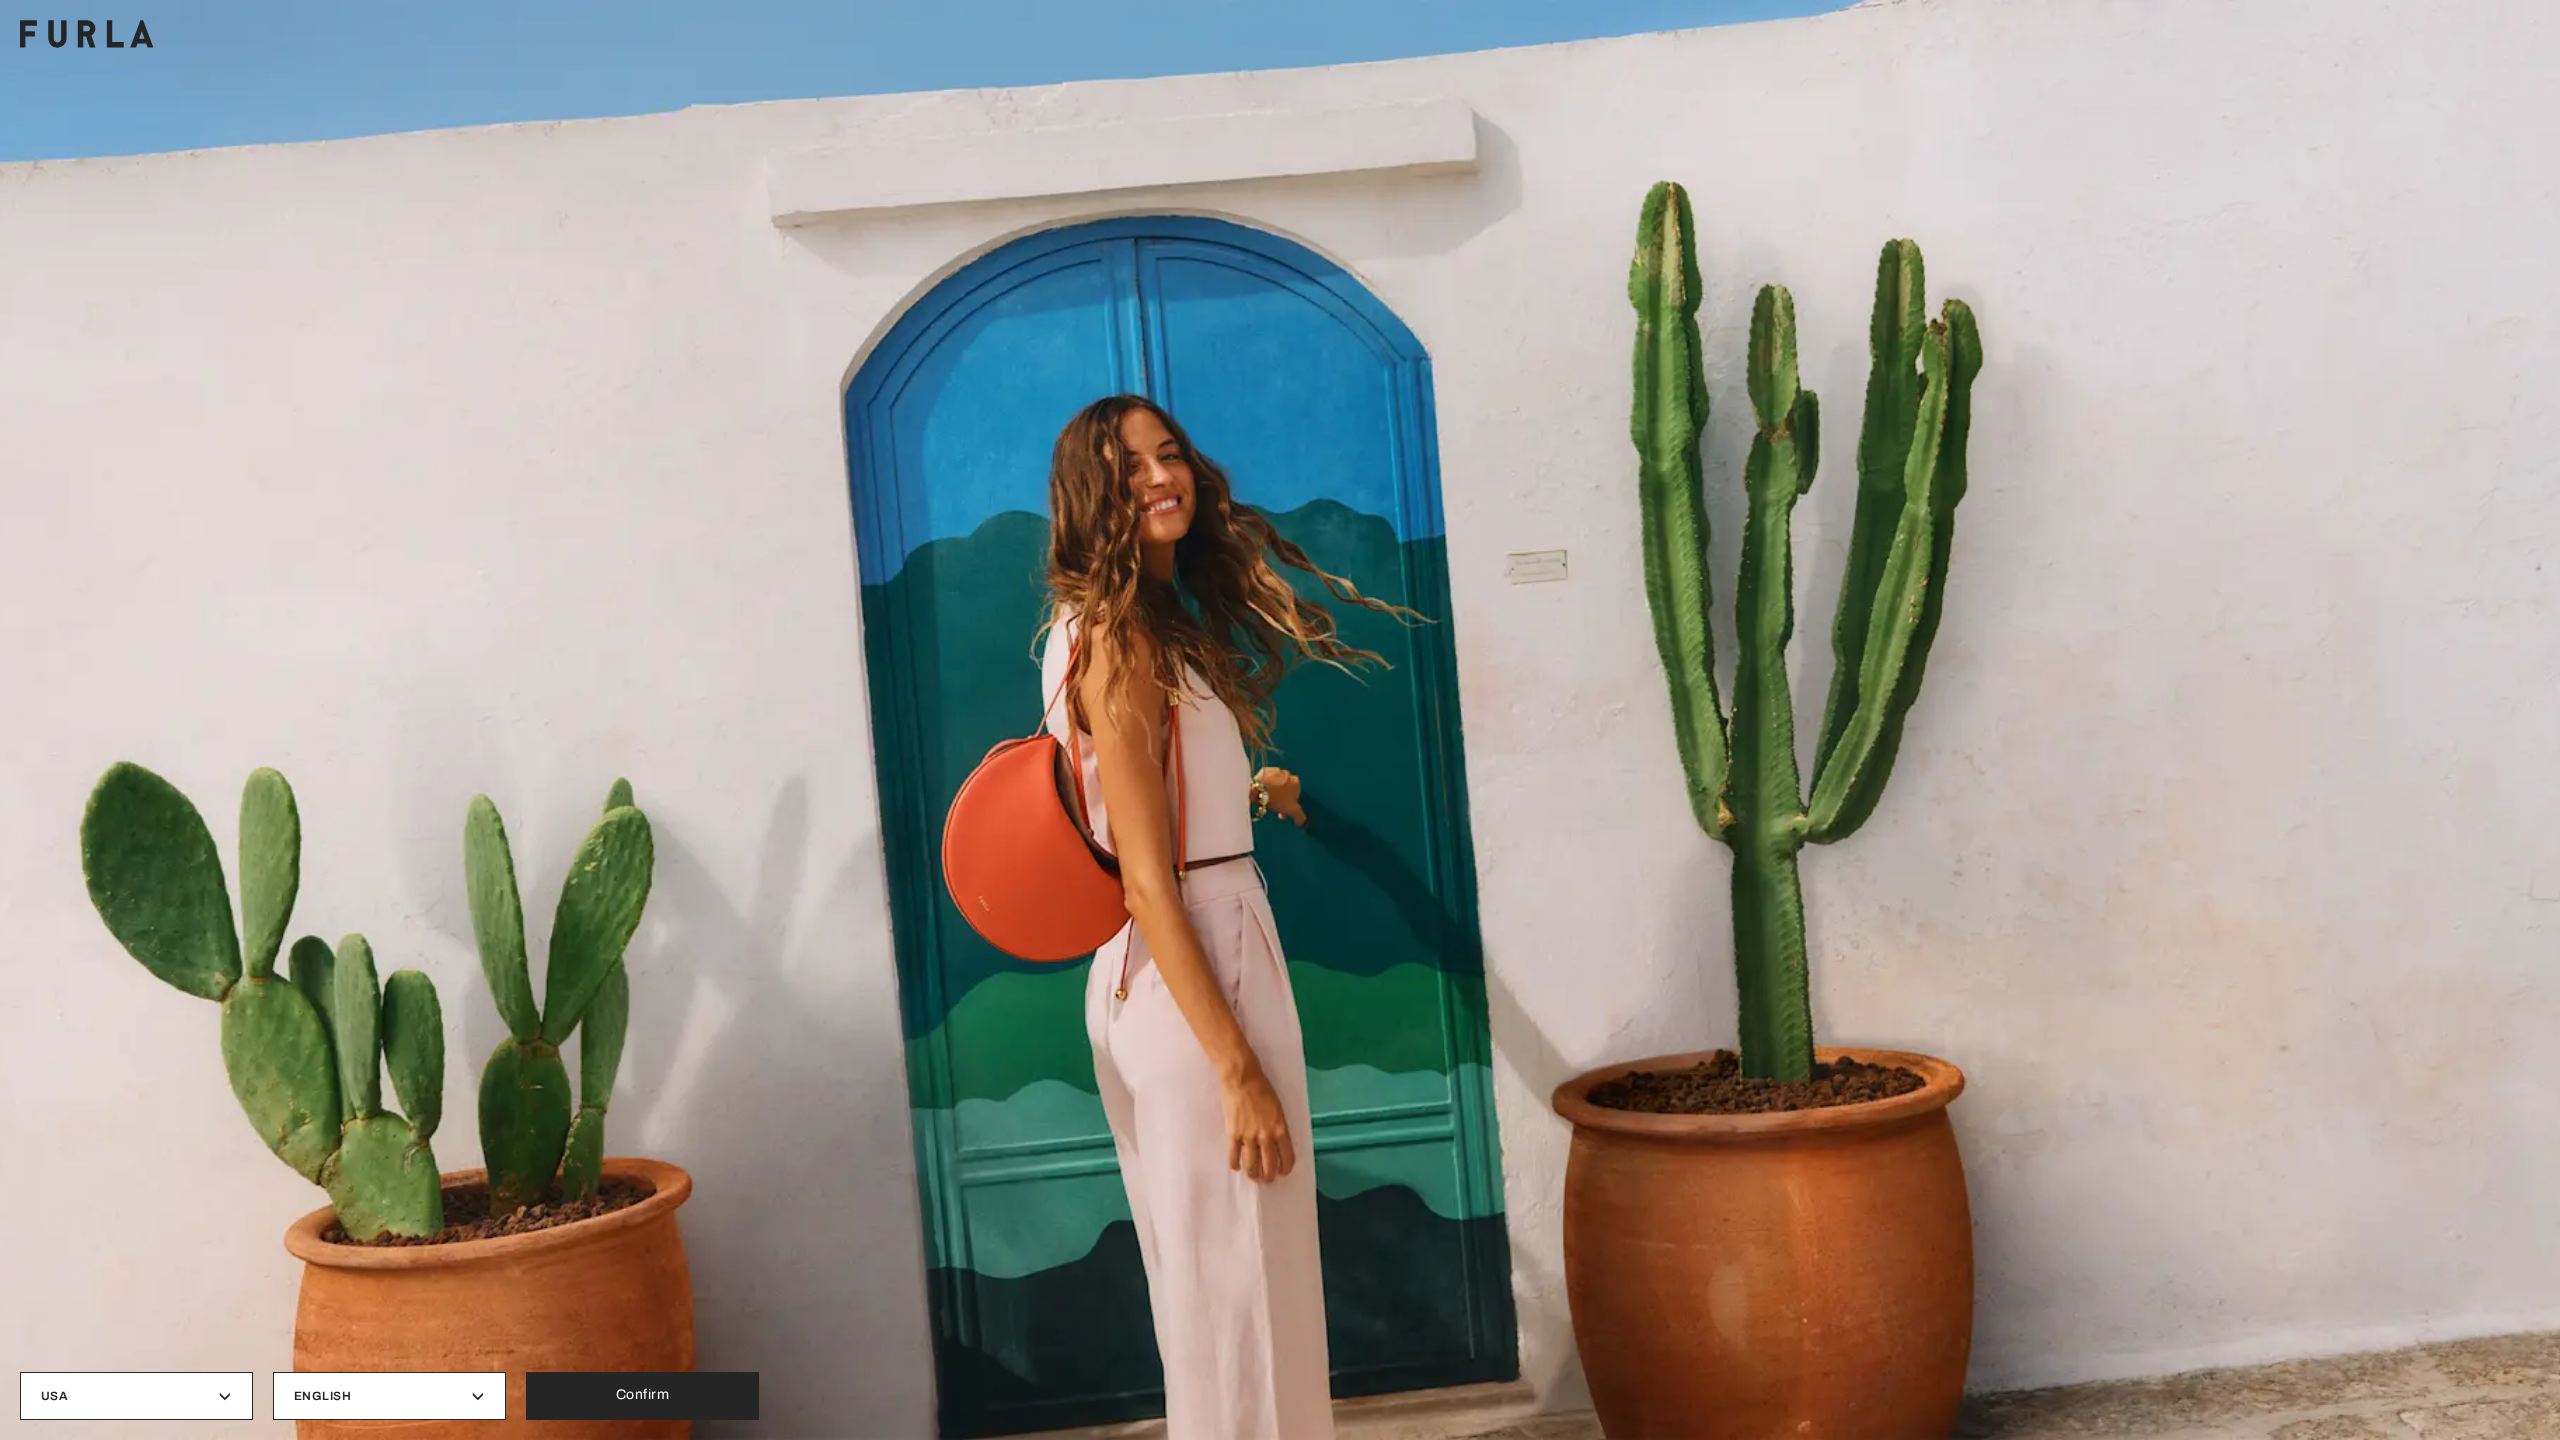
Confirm (643, 1394)
